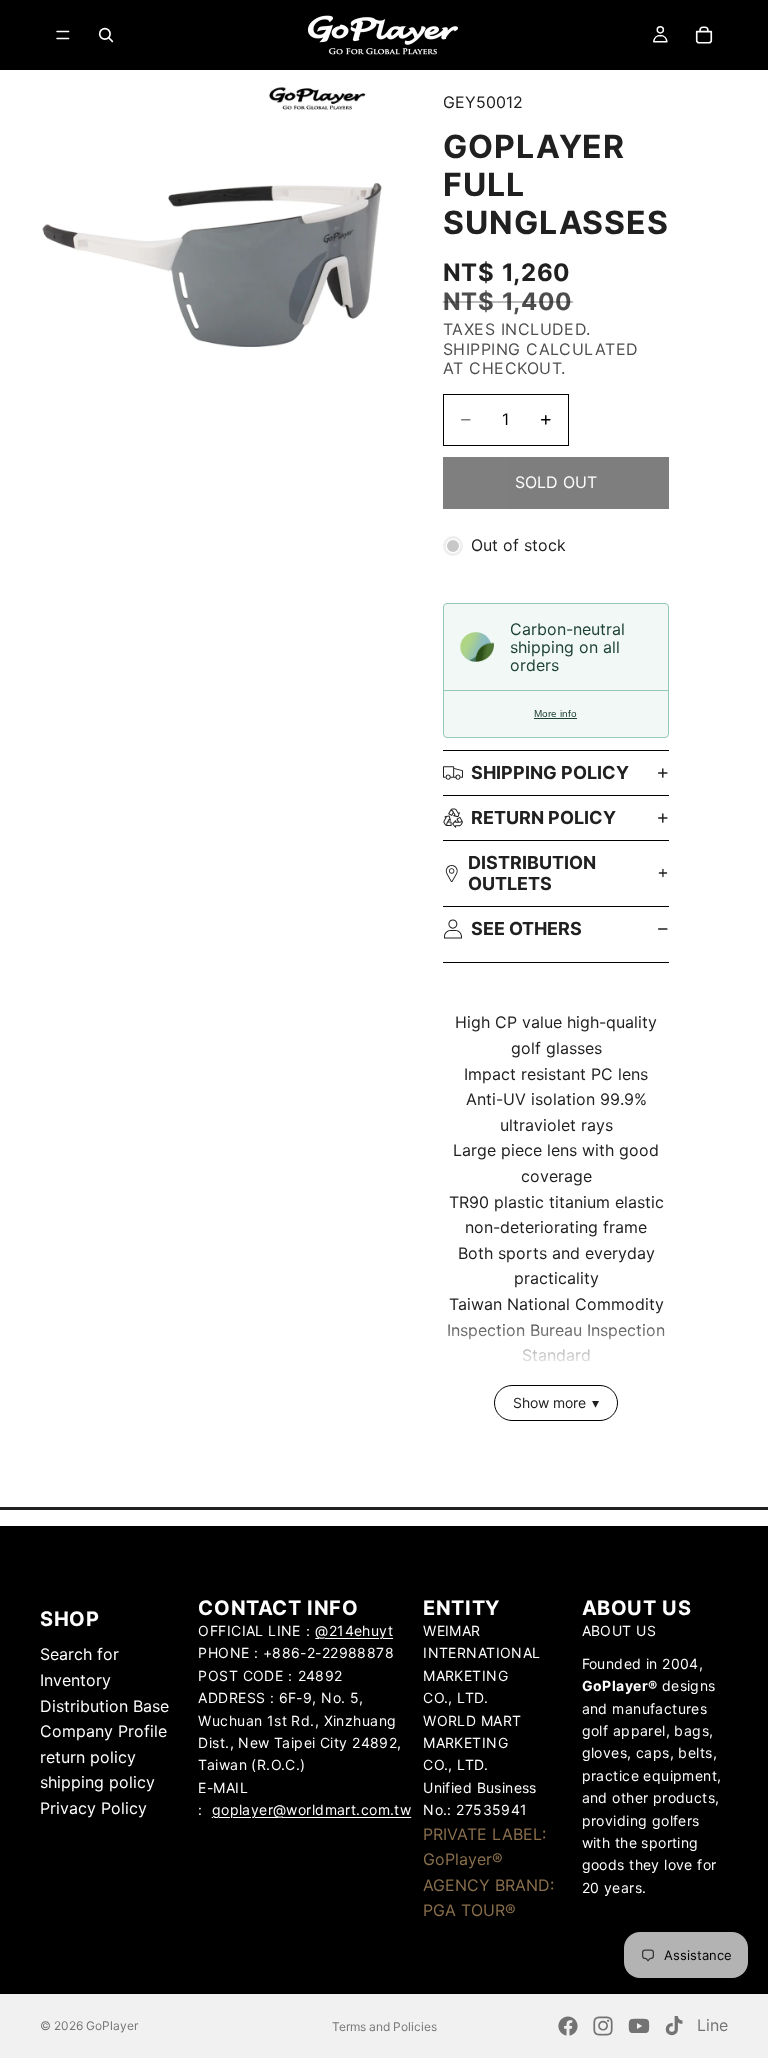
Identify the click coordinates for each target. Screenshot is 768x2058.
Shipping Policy (550, 772)
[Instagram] (603, 2026)
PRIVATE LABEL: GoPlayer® (484, 1847)
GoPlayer (112, 2025)
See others (526, 928)
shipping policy (97, 1782)
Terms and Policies (384, 2026)
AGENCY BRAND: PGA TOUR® (488, 1898)
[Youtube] (639, 2026)
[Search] (106, 35)
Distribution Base (104, 1706)
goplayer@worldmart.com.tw (312, 1809)
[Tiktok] (674, 2026)
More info (555, 713)
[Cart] (704, 35)
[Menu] (63, 35)
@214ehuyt (354, 1630)
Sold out (556, 482)
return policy (543, 817)
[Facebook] (568, 2026)
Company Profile (103, 1731)
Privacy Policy (93, 1808)
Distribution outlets (532, 873)
